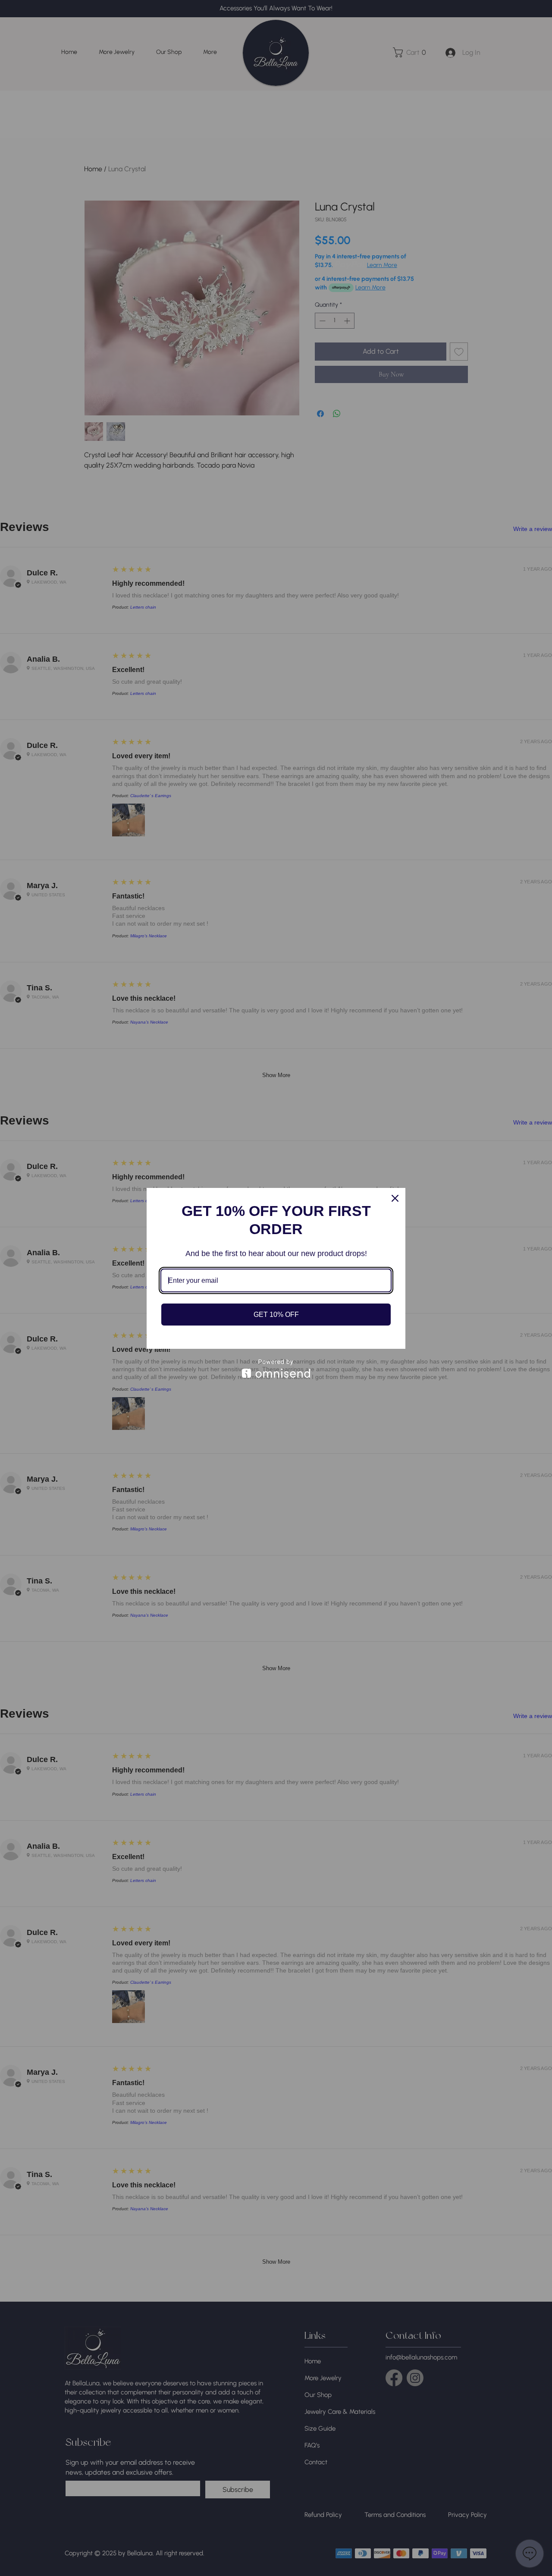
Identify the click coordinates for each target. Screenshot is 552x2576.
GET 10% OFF (276, 1315)
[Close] (395, 1198)
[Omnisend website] (276, 1368)
